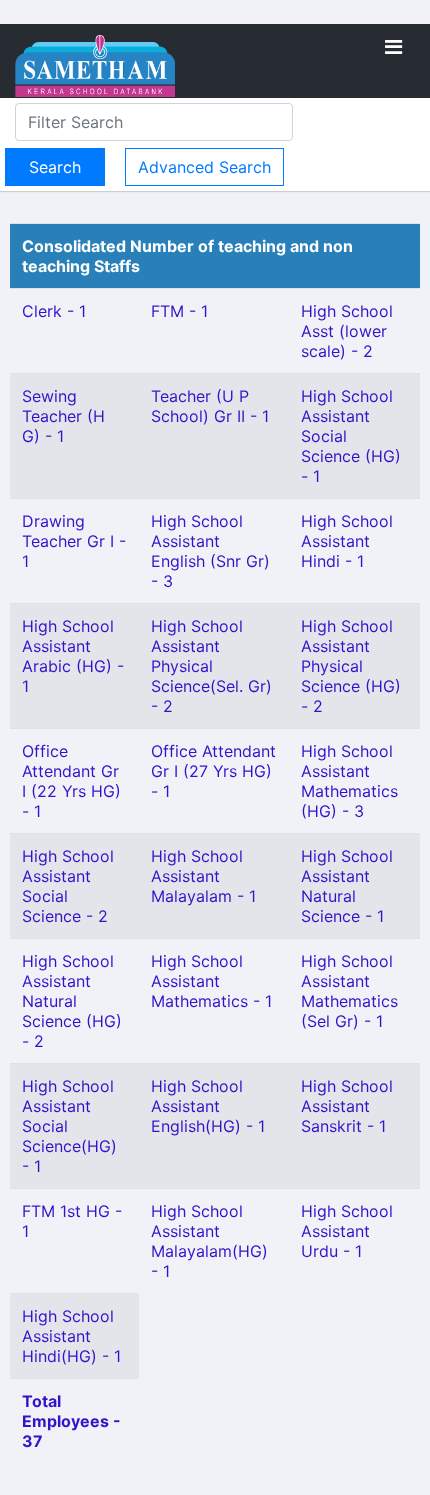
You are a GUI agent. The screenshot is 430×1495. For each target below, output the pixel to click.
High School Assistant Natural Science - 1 (347, 886)
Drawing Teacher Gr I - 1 (74, 541)
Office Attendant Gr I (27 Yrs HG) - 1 (213, 771)
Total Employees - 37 (71, 1421)
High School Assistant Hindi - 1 (347, 541)
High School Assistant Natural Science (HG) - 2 (72, 1001)
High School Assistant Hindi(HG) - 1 (71, 1336)
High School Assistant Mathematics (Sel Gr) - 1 (349, 991)
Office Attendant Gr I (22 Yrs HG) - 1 (71, 781)
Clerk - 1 (54, 311)
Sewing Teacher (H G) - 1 (63, 416)
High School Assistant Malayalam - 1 (203, 876)
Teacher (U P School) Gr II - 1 (210, 406)
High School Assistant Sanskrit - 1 (347, 1106)
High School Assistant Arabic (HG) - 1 (73, 656)
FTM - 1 (179, 311)
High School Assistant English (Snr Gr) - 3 (210, 551)
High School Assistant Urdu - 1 (347, 1231)
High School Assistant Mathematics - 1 (211, 981)
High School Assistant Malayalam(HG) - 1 (209, 1241)
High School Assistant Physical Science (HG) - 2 (351, 666)
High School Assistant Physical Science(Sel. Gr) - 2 (211, 666)
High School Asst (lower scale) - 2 (347, 331)
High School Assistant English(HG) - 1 (208, 1106)
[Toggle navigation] (393, 47)
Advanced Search (204, 167)
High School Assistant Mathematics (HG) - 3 (349, 781)
